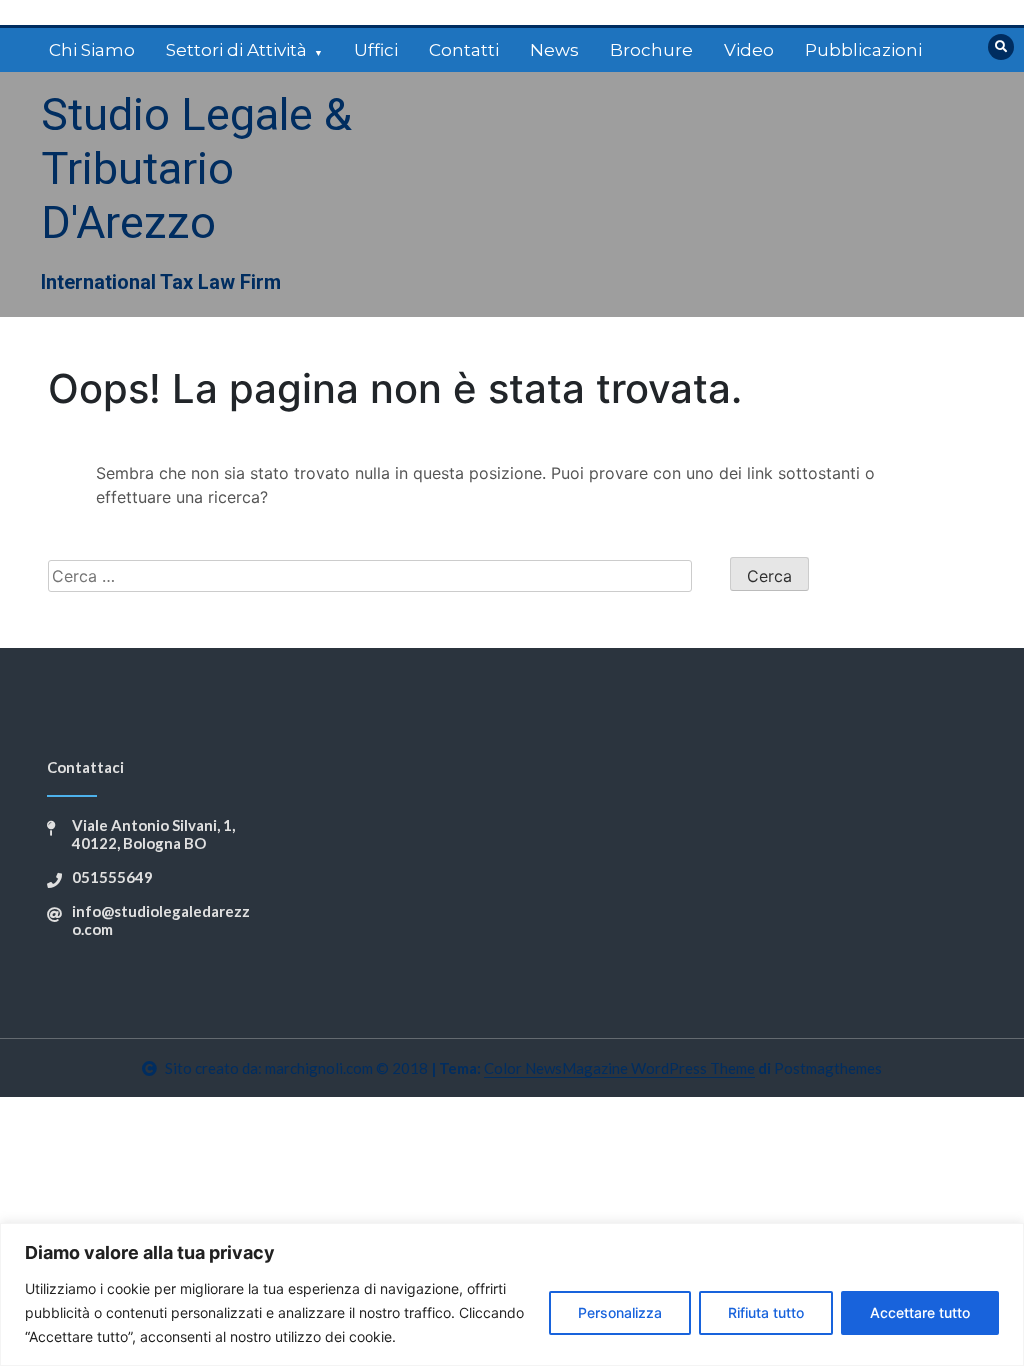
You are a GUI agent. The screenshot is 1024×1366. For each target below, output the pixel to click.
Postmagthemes (828, 1068)
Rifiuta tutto (766, 1312)
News (554, 50)
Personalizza (620, 1312)
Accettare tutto (920, 1312)
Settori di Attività (236, 50)
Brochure (651, 50)
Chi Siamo (92, 50)
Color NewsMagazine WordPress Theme (619, 1068)
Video (749, 50)
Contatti (464, 50)
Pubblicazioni (863, 50)
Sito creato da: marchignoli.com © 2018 (296, 1068)
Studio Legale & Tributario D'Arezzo (196, 168)
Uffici (376, 50)
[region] (512, 1294)
